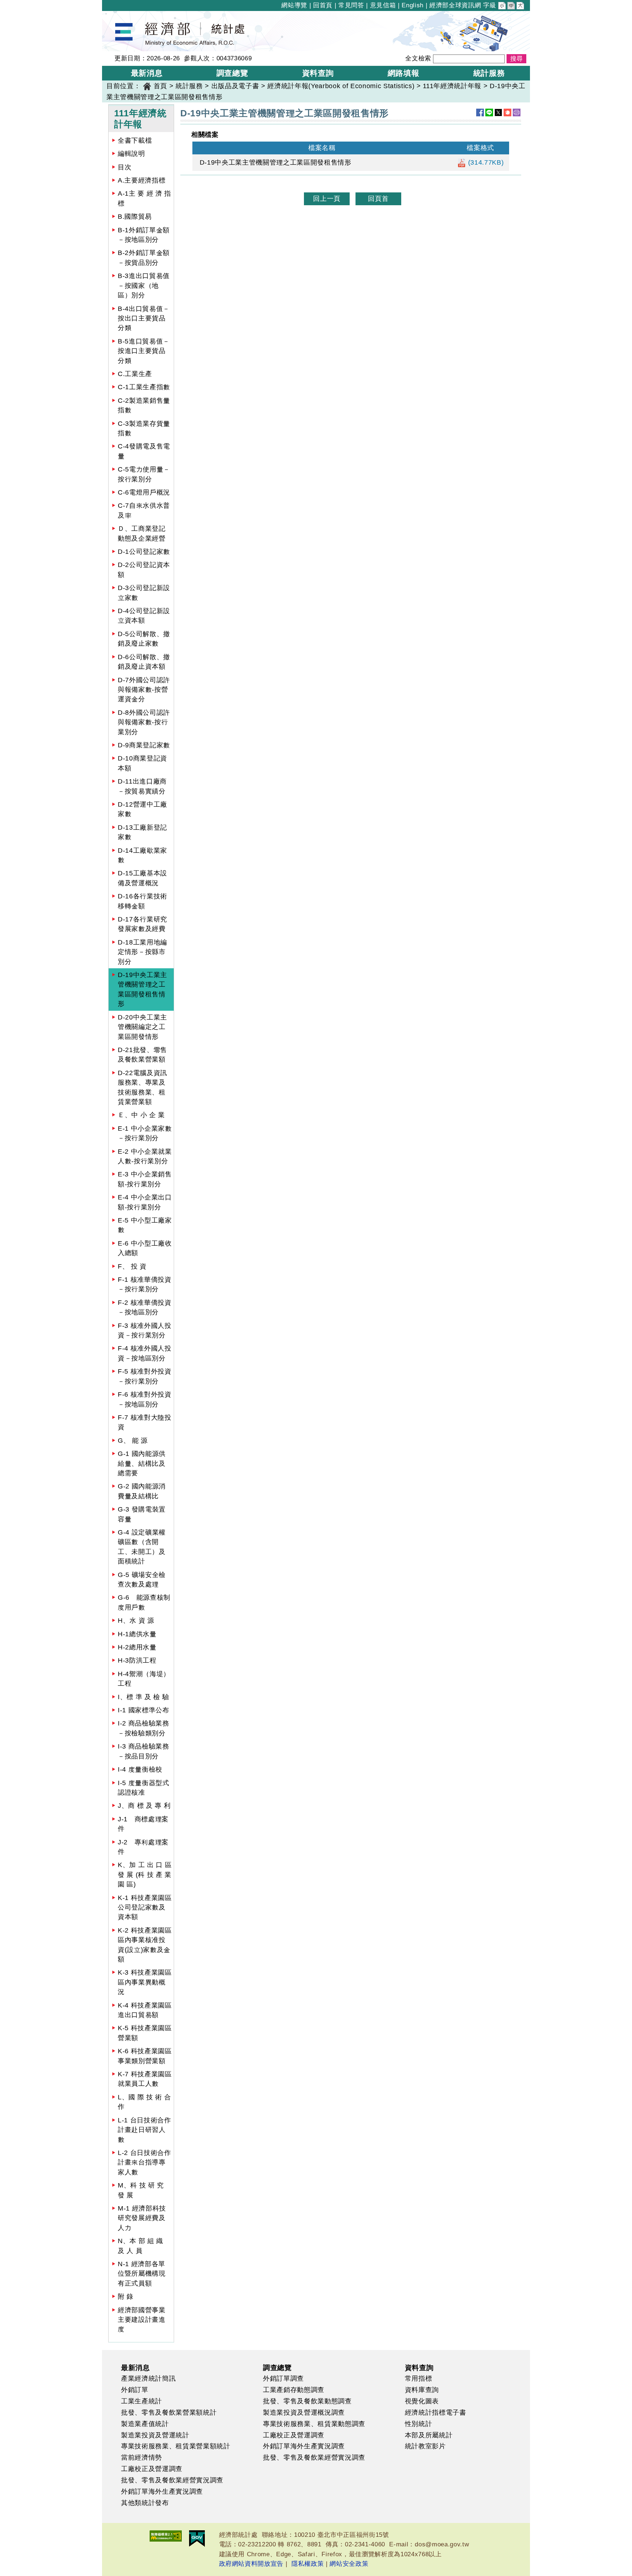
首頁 (160, 86)
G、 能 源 (133, 1441)
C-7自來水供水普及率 (144, 510)
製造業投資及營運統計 (155, 2435)
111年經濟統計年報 (452, 86)
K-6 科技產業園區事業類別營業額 (145, 2056)
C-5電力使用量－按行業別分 (144, 474)
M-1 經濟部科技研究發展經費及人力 (142, 2218)
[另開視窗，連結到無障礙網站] (166, 2536)
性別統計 (419, 2424)
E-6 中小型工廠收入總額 (145, 1248)
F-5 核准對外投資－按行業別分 (145, 1376)
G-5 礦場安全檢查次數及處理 (142, 1580)
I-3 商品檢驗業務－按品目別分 (144, 1751)
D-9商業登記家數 (144, 745)
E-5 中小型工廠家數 (145, 1225)
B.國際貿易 (135, 217)
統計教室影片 (425, 2446)
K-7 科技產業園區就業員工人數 (145, 2079)
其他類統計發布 (145, 2503)
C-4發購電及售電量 (144, 451)
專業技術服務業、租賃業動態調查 (314, 2424)
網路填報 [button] (404, 73)
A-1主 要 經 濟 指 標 (144, 198)
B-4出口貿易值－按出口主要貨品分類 (144, 318)
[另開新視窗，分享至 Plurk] (507, 112)
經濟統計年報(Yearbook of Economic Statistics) (341, 86)
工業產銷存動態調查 (294, 2390)
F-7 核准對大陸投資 (145, 1422)
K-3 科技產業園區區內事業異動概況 (145, 1982)
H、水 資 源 (136, 1621)
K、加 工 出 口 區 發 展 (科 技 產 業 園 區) (145, 1875)
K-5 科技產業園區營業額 (145, 2033)
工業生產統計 (142, 2401)
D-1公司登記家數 (144, 552)
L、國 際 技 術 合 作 (144, 2102)
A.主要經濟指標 (142, 180)
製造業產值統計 (145, 2424)
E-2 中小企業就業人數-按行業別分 (145, 1156)
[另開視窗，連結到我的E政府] (197, 2539)
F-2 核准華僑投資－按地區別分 (145, 1307)
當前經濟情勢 (142, 2457)
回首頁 (323, 5)
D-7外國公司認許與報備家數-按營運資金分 (144, 690)
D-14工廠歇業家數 (142, 855)
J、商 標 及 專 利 (144, 1806)
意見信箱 (383, 5)
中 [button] (512, 7)
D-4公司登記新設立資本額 (144, 616)
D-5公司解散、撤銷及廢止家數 (144, 639)
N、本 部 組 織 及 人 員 (140, 2246)
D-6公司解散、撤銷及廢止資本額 (144, 662)
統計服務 (189, 86)
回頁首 (378, 199)
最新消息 (136, 2367)
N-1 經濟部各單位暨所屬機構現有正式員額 (142, 2274)
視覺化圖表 (422, 2401)
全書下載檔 (135, 140)
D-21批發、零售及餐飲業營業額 (142, 1055)
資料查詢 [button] (318, 73)
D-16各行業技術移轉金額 (142, 901)
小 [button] (503, 7)
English (413, 5)
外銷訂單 (135, 2390)
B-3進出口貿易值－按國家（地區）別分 (144, 286)
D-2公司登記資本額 (144, 570)
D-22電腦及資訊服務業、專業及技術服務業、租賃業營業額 (142, 1087)
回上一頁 (327, 199)
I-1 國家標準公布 (144, 1710)
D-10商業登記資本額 (142, 763)
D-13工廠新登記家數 (142, 832)
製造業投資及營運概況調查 (304, 2412)
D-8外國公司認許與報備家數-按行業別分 (144, 722)
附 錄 (126, 2297)
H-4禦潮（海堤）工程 (144, 1679)
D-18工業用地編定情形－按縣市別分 (142, 952)
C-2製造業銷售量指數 (144, 405)
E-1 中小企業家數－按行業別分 (145, 1133)
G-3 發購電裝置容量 (142, 1514)
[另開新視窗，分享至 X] (498, 112)
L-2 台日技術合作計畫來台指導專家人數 (144, 2162)
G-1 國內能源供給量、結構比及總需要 (142, 1463)
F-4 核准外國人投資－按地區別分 (145, 1353)
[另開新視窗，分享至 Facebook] (480, 112)
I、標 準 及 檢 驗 (143, 1697)
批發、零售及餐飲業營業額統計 (169, 2412)
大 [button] (521, 7)
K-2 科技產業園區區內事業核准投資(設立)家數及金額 (145, 1945)
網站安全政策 (349, 2564)
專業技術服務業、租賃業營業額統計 (176, 2446)
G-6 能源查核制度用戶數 (144, 1602)
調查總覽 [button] (232, 73)
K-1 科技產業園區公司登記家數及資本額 (145, 1907)
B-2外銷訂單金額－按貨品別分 (144, 258)
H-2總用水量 (137, 1647)
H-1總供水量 (137, 1634)
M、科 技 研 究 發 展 (141, 2190)
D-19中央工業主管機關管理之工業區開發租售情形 (142, 989)
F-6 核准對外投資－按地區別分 (145, 1399)
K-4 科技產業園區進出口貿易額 (145, 2010)
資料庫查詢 (422, 2390)
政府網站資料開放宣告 (251, 2564)
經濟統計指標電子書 (436, 2412)
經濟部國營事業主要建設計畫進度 (142, 2320)
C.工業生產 (135, 374)
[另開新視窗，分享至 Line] (489, 112)
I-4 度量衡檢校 (140, 1769)
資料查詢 (419, 2367)
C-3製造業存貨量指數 (144, 428)
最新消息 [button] (147, 73)
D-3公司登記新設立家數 (144, 593)
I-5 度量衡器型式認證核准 (144, 1788)
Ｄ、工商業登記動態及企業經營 (142, 533)
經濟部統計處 (127, 16)
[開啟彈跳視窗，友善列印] (517, 112)
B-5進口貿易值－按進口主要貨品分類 (144, 351)
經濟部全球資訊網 (455, 5)
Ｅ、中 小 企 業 (141, 1115)
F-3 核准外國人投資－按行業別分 (145, 1330)
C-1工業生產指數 (144, 387)
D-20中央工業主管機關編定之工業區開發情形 (142, 1027)
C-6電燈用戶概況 (144, 492)
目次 (125, 167)
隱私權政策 (308, 2564)
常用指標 (419, 2378)
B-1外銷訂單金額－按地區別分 (144, 235)
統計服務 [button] (489, 73)
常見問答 (351, 5)
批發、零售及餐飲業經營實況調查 (172, 2480)
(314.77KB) (485, 162)
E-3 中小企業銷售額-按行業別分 (145, 1179)
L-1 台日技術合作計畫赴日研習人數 (144, 2130)
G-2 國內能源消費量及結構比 (142, 1491)
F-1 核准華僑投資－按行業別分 (145, 1284)
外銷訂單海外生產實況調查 (162, 2491)
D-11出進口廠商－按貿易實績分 (142, 786)
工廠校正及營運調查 (152, 2469)
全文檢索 (418, 58)
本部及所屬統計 (429, 2435)
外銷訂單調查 (283, 2378)
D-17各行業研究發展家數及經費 (142, 924)
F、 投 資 (132, 1266)
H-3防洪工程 (137, 1660)
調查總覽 (277, 2367)
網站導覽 (294, 5)
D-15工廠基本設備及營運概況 (142, 878)
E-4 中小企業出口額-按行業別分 (145, 1202)
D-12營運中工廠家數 (142, 809)
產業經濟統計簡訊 (148, 2378)
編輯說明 (131, 154)
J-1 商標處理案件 (143, 1824)
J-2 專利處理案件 (143, 1847)
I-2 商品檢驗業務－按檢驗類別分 (144, 1728)
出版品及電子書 (235, 86)
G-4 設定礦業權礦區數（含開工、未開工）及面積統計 (142, 1547)
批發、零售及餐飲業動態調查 (307, 2401)
